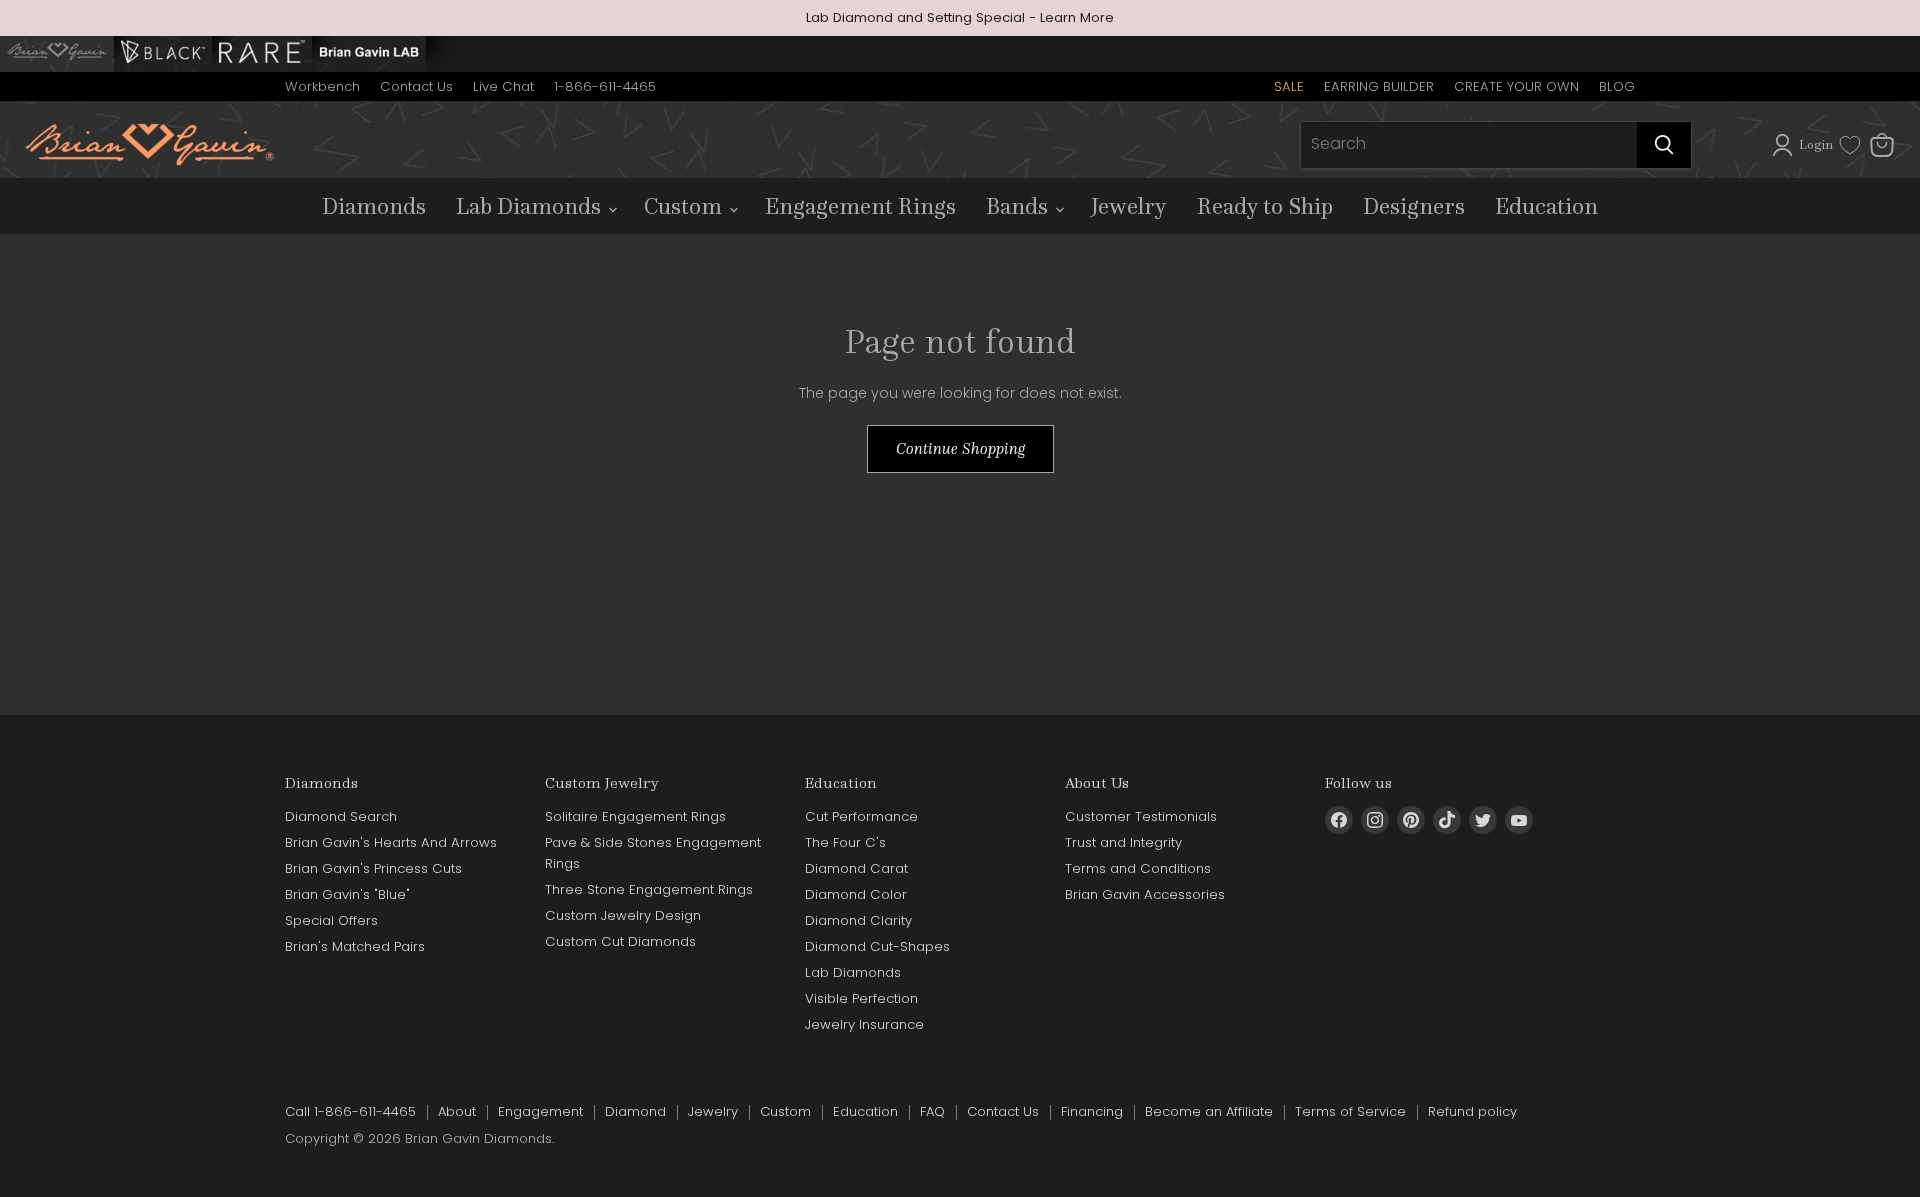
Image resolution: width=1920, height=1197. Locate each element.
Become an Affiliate (1209, 1111)
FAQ (932, 1111)
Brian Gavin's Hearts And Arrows (391, 842)
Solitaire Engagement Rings (635, 816)
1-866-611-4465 (605, 86)
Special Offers (331, 920)
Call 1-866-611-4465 (350, 1111)
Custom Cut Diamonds (620, 941)
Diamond (635, 1111)
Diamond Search (341, 816)
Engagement (540, 1111)
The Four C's (845, 842)
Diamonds (374, 206)
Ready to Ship (1265, 206)
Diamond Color (856, 894)
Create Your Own (1516, 86)
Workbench (322, 86)
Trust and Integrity (1123, 842)
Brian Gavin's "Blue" (347, 894)
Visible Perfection (861, 998)
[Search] (1664, 145)
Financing (1092, 1111)
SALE (1289, 86)
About (457, 1111)
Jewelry (1129, 206)
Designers (1414, 206)
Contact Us (416, 86)
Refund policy (1472, 1111)
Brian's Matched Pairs (355, 946)
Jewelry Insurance (864, 1024)
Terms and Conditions (1138, 868)
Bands (1019, 206)
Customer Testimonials (1141, 816)
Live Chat (503, 86)
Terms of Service (1350, 1111)
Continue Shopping (960, 448)
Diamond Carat (856, 868)
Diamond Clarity (858, 920)
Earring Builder (1379, 86)
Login (1816, 144)
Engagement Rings (860, 206)
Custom (685, 206)
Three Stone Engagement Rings (649, 889)
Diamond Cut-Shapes (877, 946)
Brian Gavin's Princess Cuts (373, 868)
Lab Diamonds (531, 206)
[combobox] (1469, 145)
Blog (1617, 86)
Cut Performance (861, 816)
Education (1546, 206)
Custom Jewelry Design (623, 915)
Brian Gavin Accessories (1145, 894)
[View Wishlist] (1850, 145)
